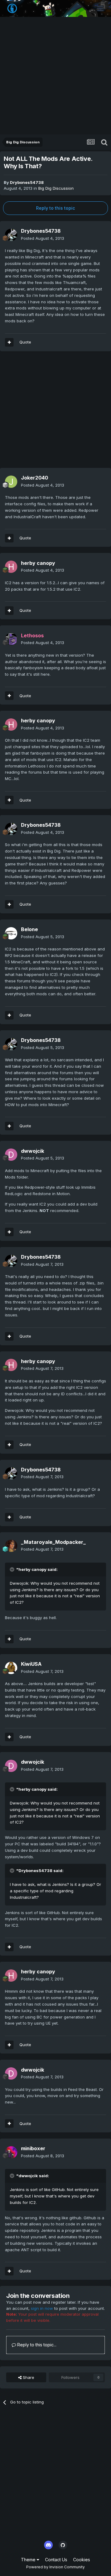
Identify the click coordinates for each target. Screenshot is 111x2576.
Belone (29, 929)
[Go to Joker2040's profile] (11, 482)
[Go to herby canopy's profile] (11, 567)
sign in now (42, 2308)
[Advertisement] (55, 76)
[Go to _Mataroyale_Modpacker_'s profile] (11, 1546)
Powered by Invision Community (55, 2567)
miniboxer (33, 2148)
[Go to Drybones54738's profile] (11, 235)
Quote (25, 342)
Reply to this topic (55, 208)
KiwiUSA (31, 1664)
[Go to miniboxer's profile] (11, 2152)
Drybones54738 (27, 182)
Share (28, 2377)
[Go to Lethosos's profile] (11, 639)
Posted (43, 238)
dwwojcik (33, 1151)
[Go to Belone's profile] (11, 933)
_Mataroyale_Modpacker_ (53, 1542)
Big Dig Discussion (56, 188)
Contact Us (56, 2560)
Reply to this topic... (36, 2345)
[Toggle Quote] (13, 1569)
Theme (29, 2560)
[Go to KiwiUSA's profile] (11, 1668)
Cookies (82, 2560)
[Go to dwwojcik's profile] (11, 1155)
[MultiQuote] (9, 342)
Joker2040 (35, 478)
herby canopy (38, 563)
